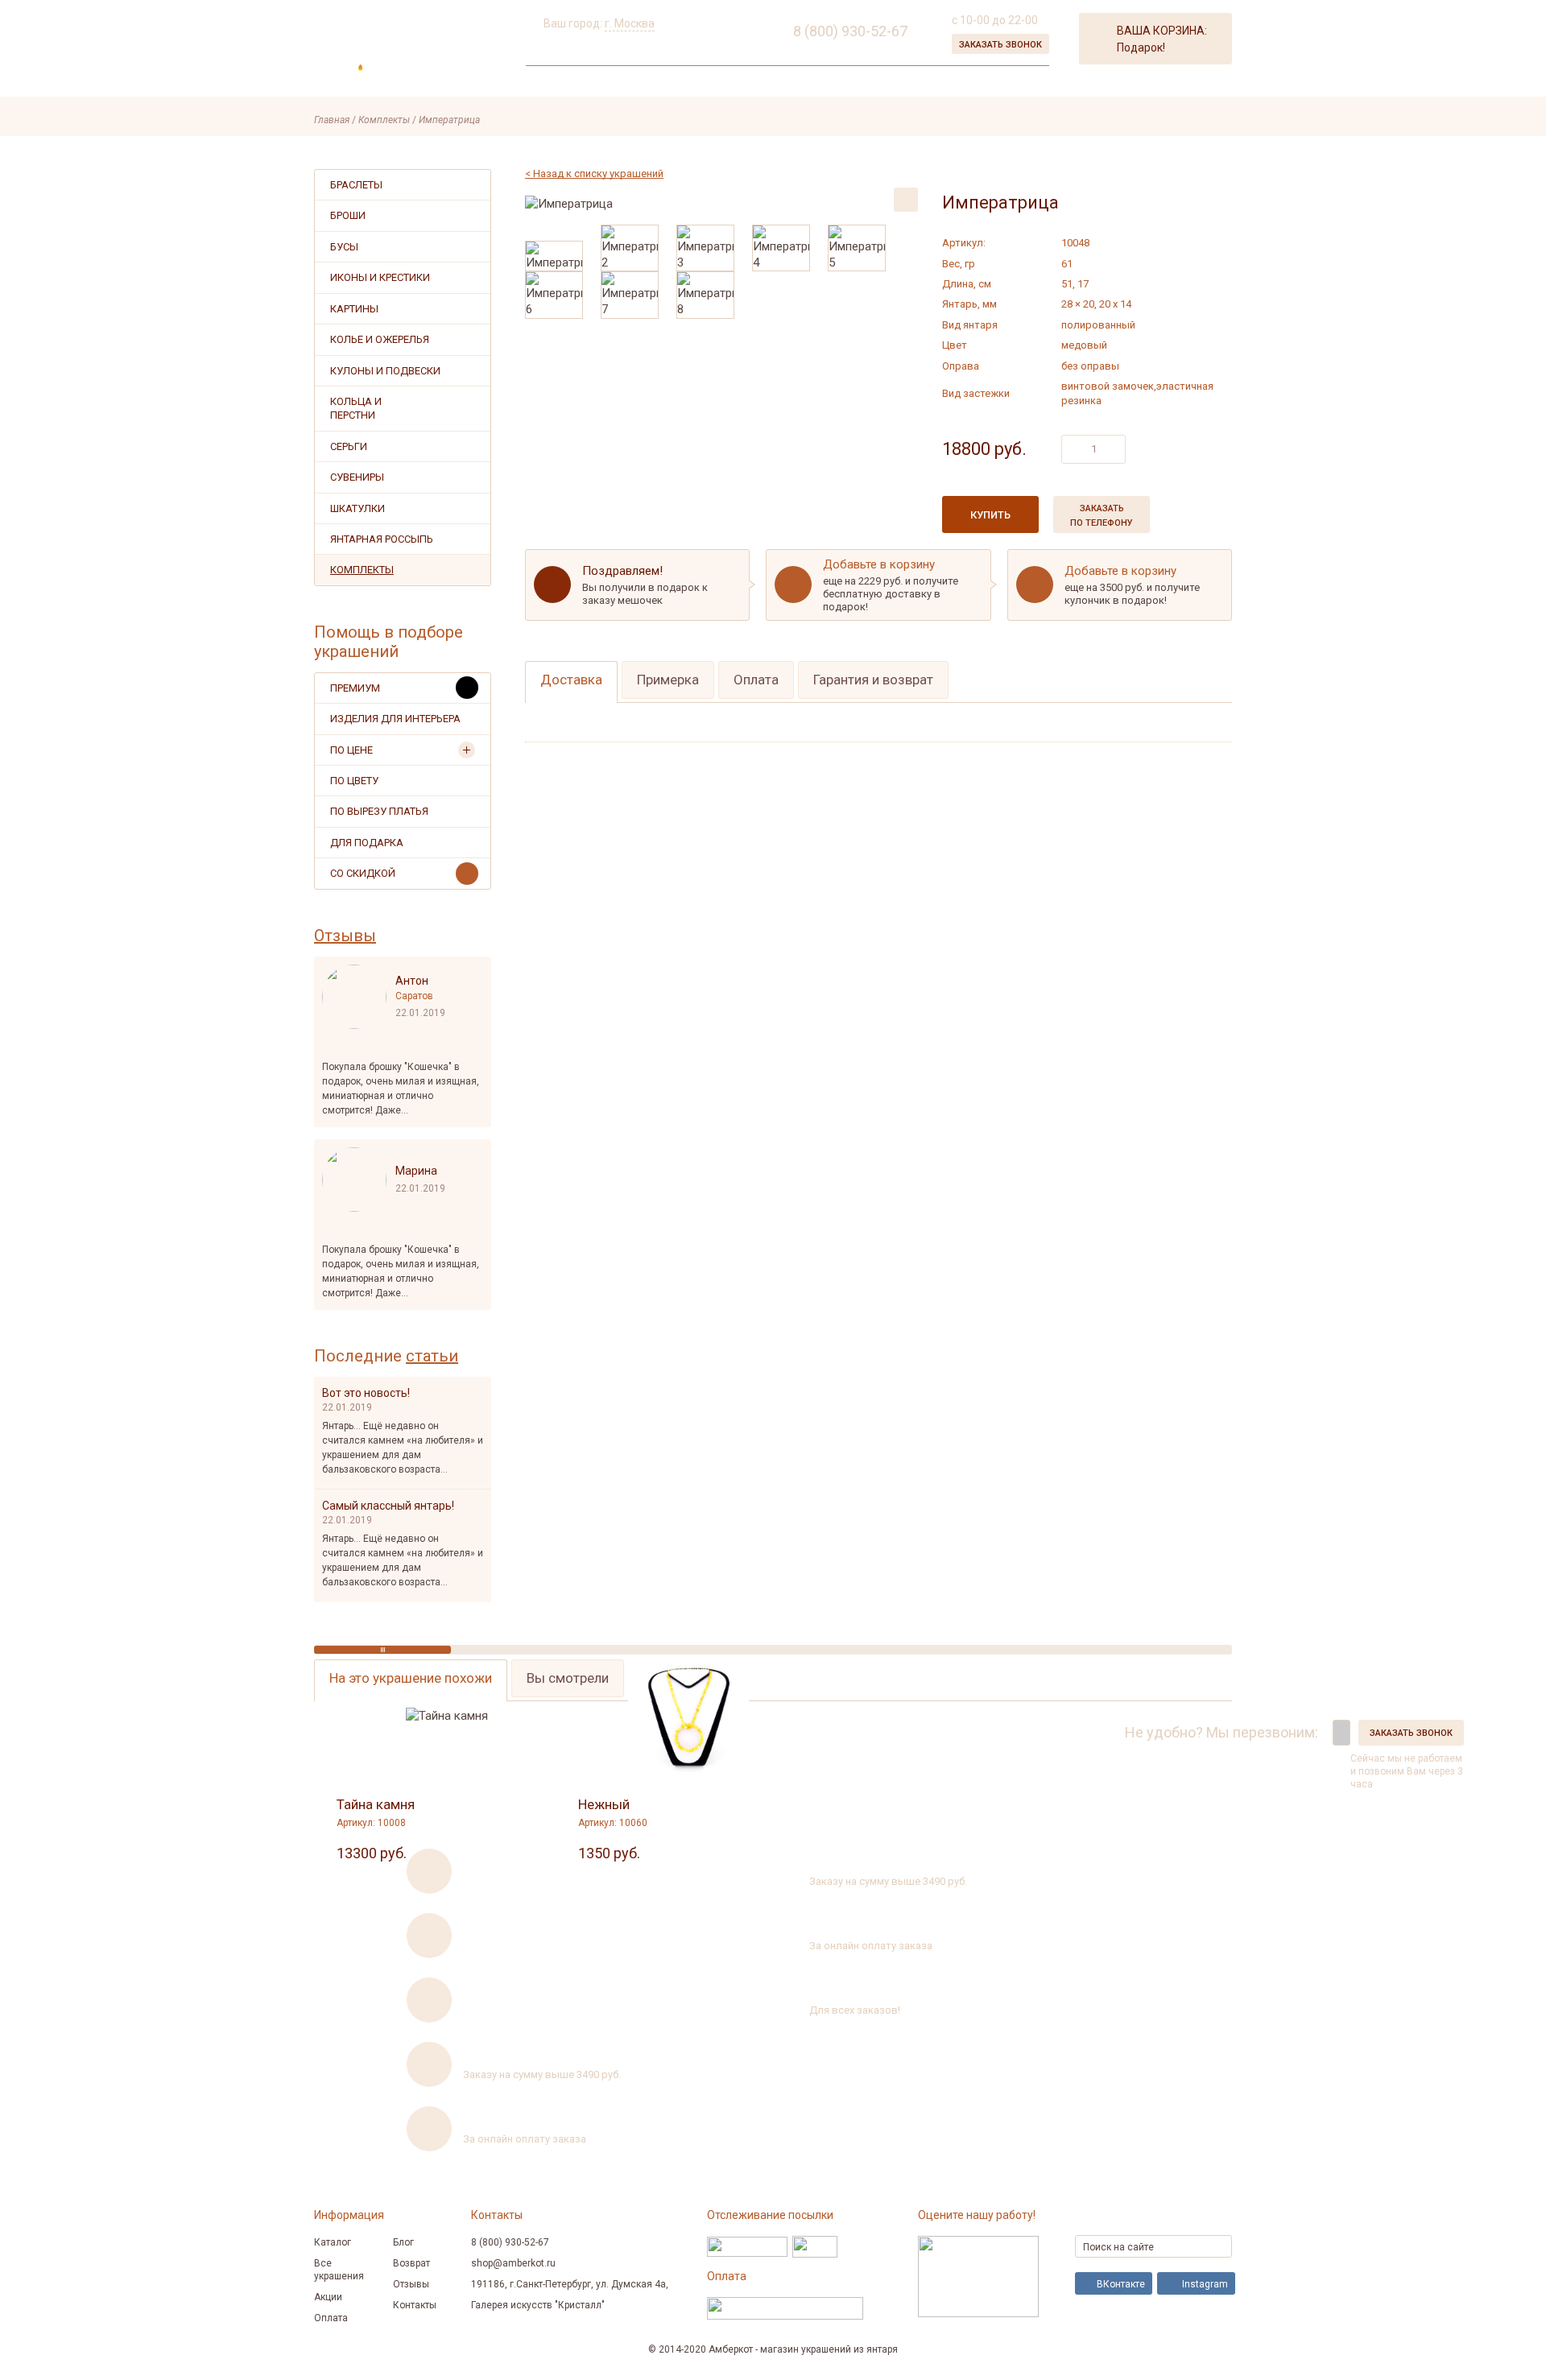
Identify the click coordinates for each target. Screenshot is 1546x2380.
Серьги (349, 446)
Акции (631, 83)
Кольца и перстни (356, 408)
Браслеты (356, 185)
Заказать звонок (1000, 45)
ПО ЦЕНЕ (351, 750)
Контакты (828, 83)
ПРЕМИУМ (355, 688)
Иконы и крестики (380, 277)
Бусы (344, 247)
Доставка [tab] (571, 680)
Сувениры (357, 477)
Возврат (411, 2263)
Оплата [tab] (756, 680)
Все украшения (339, 2270)
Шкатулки (358, 508)
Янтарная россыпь (382, 539)
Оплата (331, 2318)
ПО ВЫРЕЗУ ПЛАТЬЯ (379, 811)
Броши (348, 215)
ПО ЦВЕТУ (354, 781)
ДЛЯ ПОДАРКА (367, 843)
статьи (432, 1356)
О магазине (562, 83)
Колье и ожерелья (380, 339)
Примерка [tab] (668, 680)
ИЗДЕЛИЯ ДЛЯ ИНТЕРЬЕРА (395, 719)
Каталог (333, 2242)
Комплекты (362, 570)
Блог (403, 2242)
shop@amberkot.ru (513, 2263)
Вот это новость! (366, 1393)
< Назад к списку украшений (594, 174)
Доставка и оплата (723, 83)
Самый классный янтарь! (388, 1506)
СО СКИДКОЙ (363, 873)
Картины (354, 309)
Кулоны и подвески (385, 371)
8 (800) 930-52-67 (1061, 1732)
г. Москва (630, 23)
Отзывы (345, 936)
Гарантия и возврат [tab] (873, 680)
